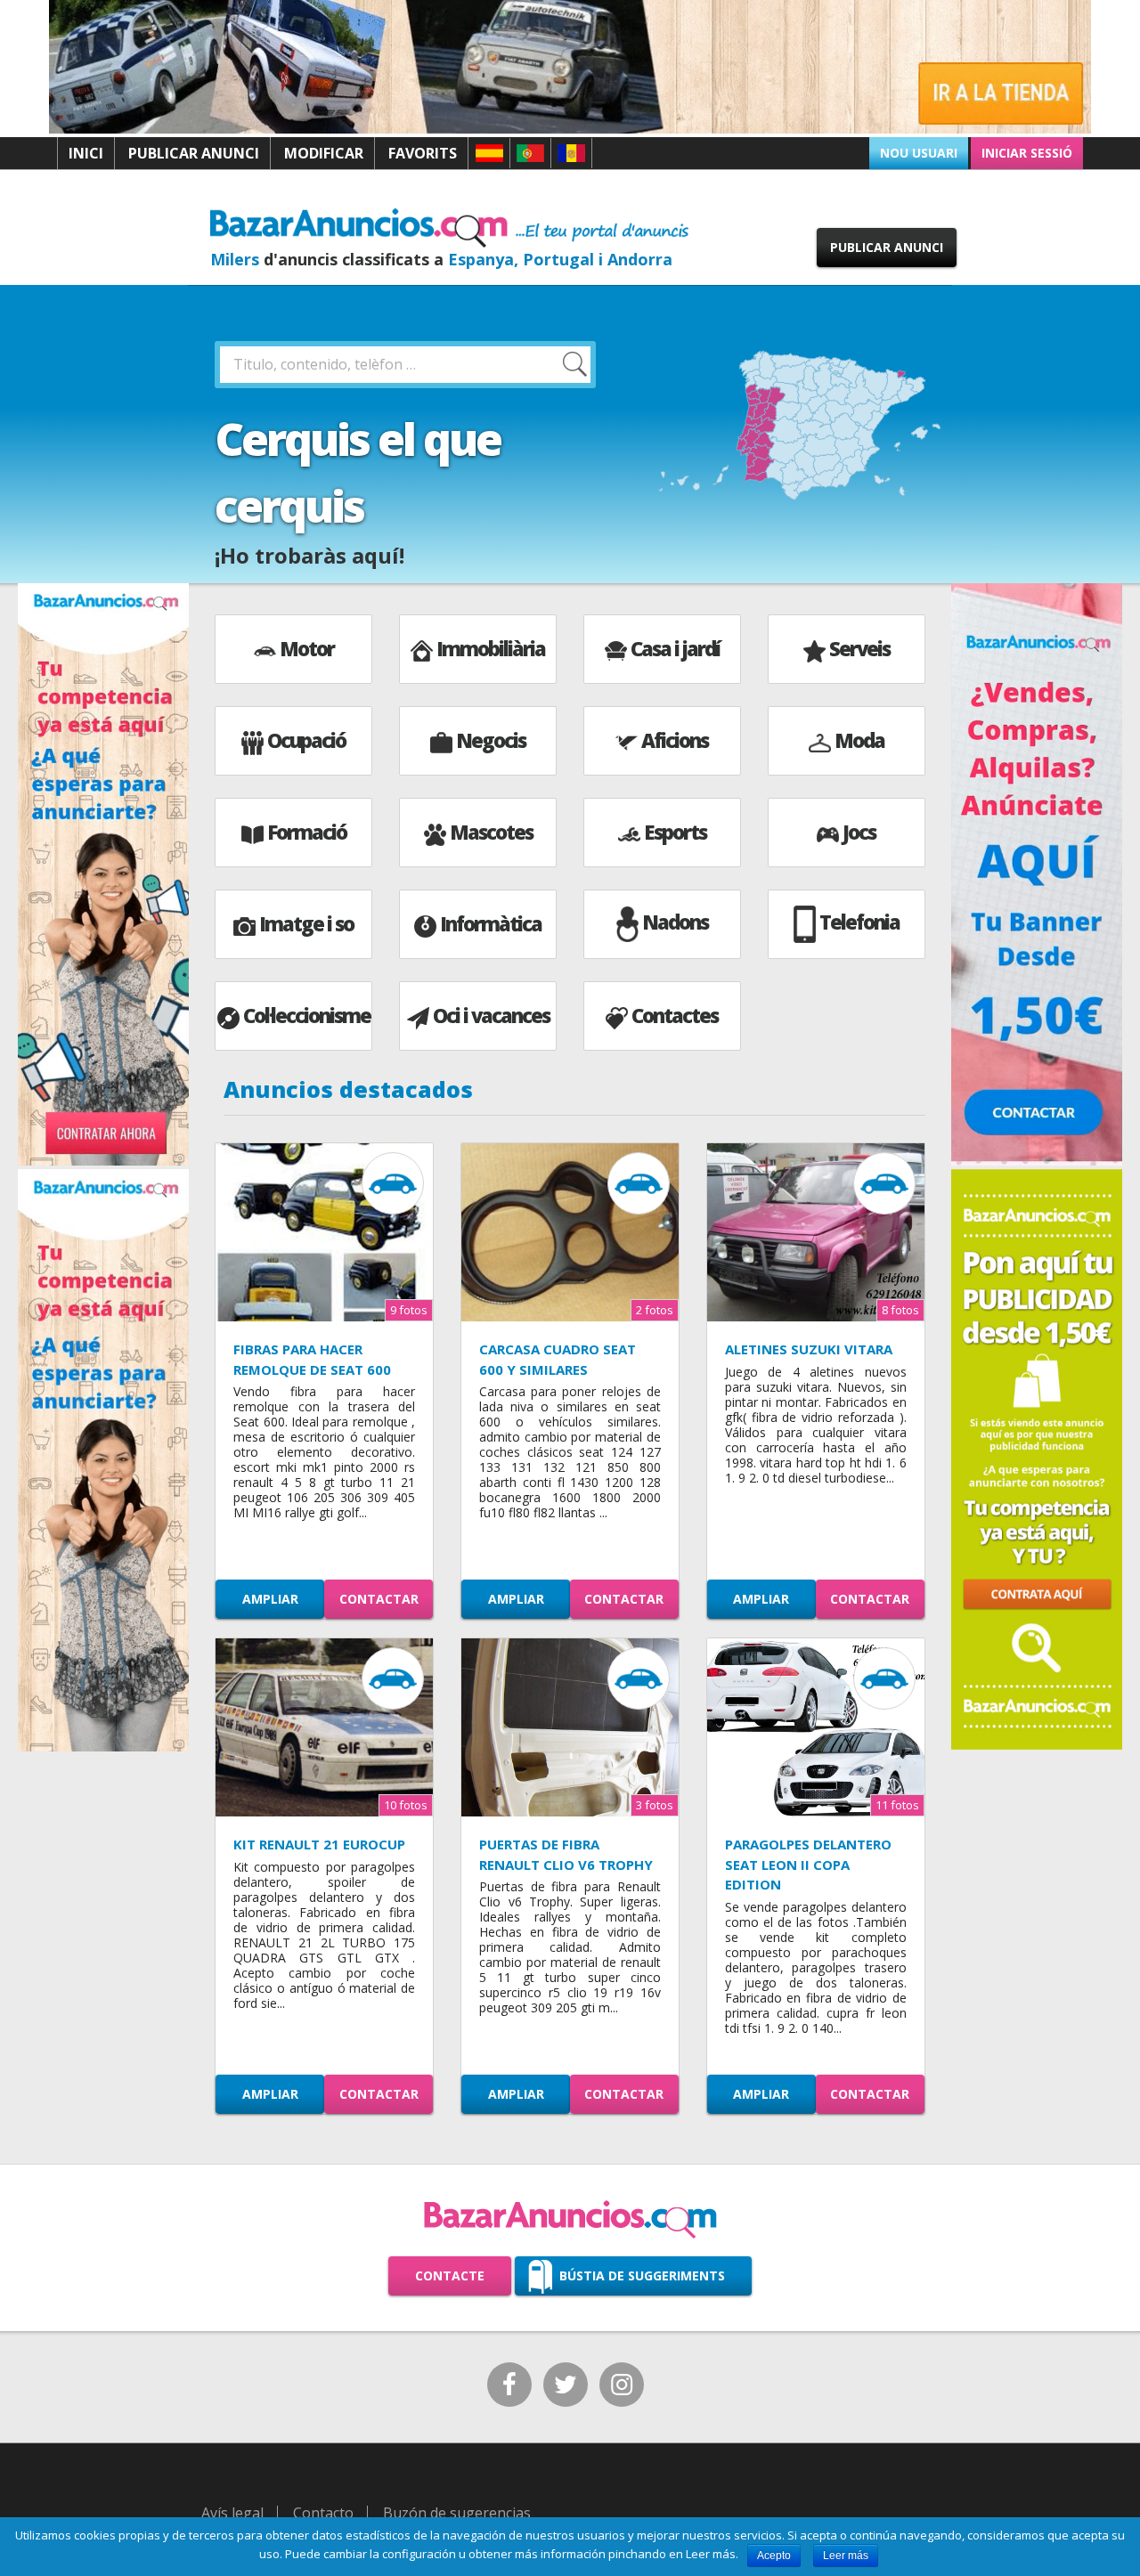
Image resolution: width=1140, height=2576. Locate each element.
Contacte (450, 2275)
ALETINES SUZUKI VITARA (809, 1349)
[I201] (103, 1748)
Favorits (423, 153)
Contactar (379, 1599)
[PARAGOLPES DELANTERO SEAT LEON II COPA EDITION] (816, 1727)
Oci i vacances (491, 1015)
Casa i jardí (675, 648)
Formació (307, 832)
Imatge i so (306, 923)
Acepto (774, 2556)
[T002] (570, 130)
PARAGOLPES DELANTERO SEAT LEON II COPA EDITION (808, 1864)
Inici (86, 153)
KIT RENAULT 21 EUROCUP (319, 1844)
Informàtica (491, 923)
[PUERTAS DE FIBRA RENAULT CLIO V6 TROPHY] (570, 1727)
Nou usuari (919, 153)
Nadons (675, 922)
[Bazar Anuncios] (450, 227)
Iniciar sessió (1027, 153)
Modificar (324, 153)
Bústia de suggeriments (642, 2275)
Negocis (491, 740)
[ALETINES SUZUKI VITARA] (816, 1232)
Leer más (846, 2556)
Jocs (859, 832)
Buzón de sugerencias (457, 2513)
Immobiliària (491, 648)
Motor (307, 648)
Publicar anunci (194, 153)
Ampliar (270, 1599)
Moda (859, 740)
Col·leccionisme (307, 1015)
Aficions (675, 740)
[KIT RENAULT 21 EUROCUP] (324, 1727)
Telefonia (859, 922)
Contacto (323, 2513)
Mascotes (491, 832)
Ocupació (306, 740)
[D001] (1037, 1162)
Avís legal (232, 2513)
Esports (675, 832)
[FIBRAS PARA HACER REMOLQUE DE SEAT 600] (324, 1232)
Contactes (675, 1015)
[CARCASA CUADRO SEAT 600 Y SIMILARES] (570, 1232)
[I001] (103, 1162)
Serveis (859, 648)
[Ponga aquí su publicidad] (1037, 1458)
